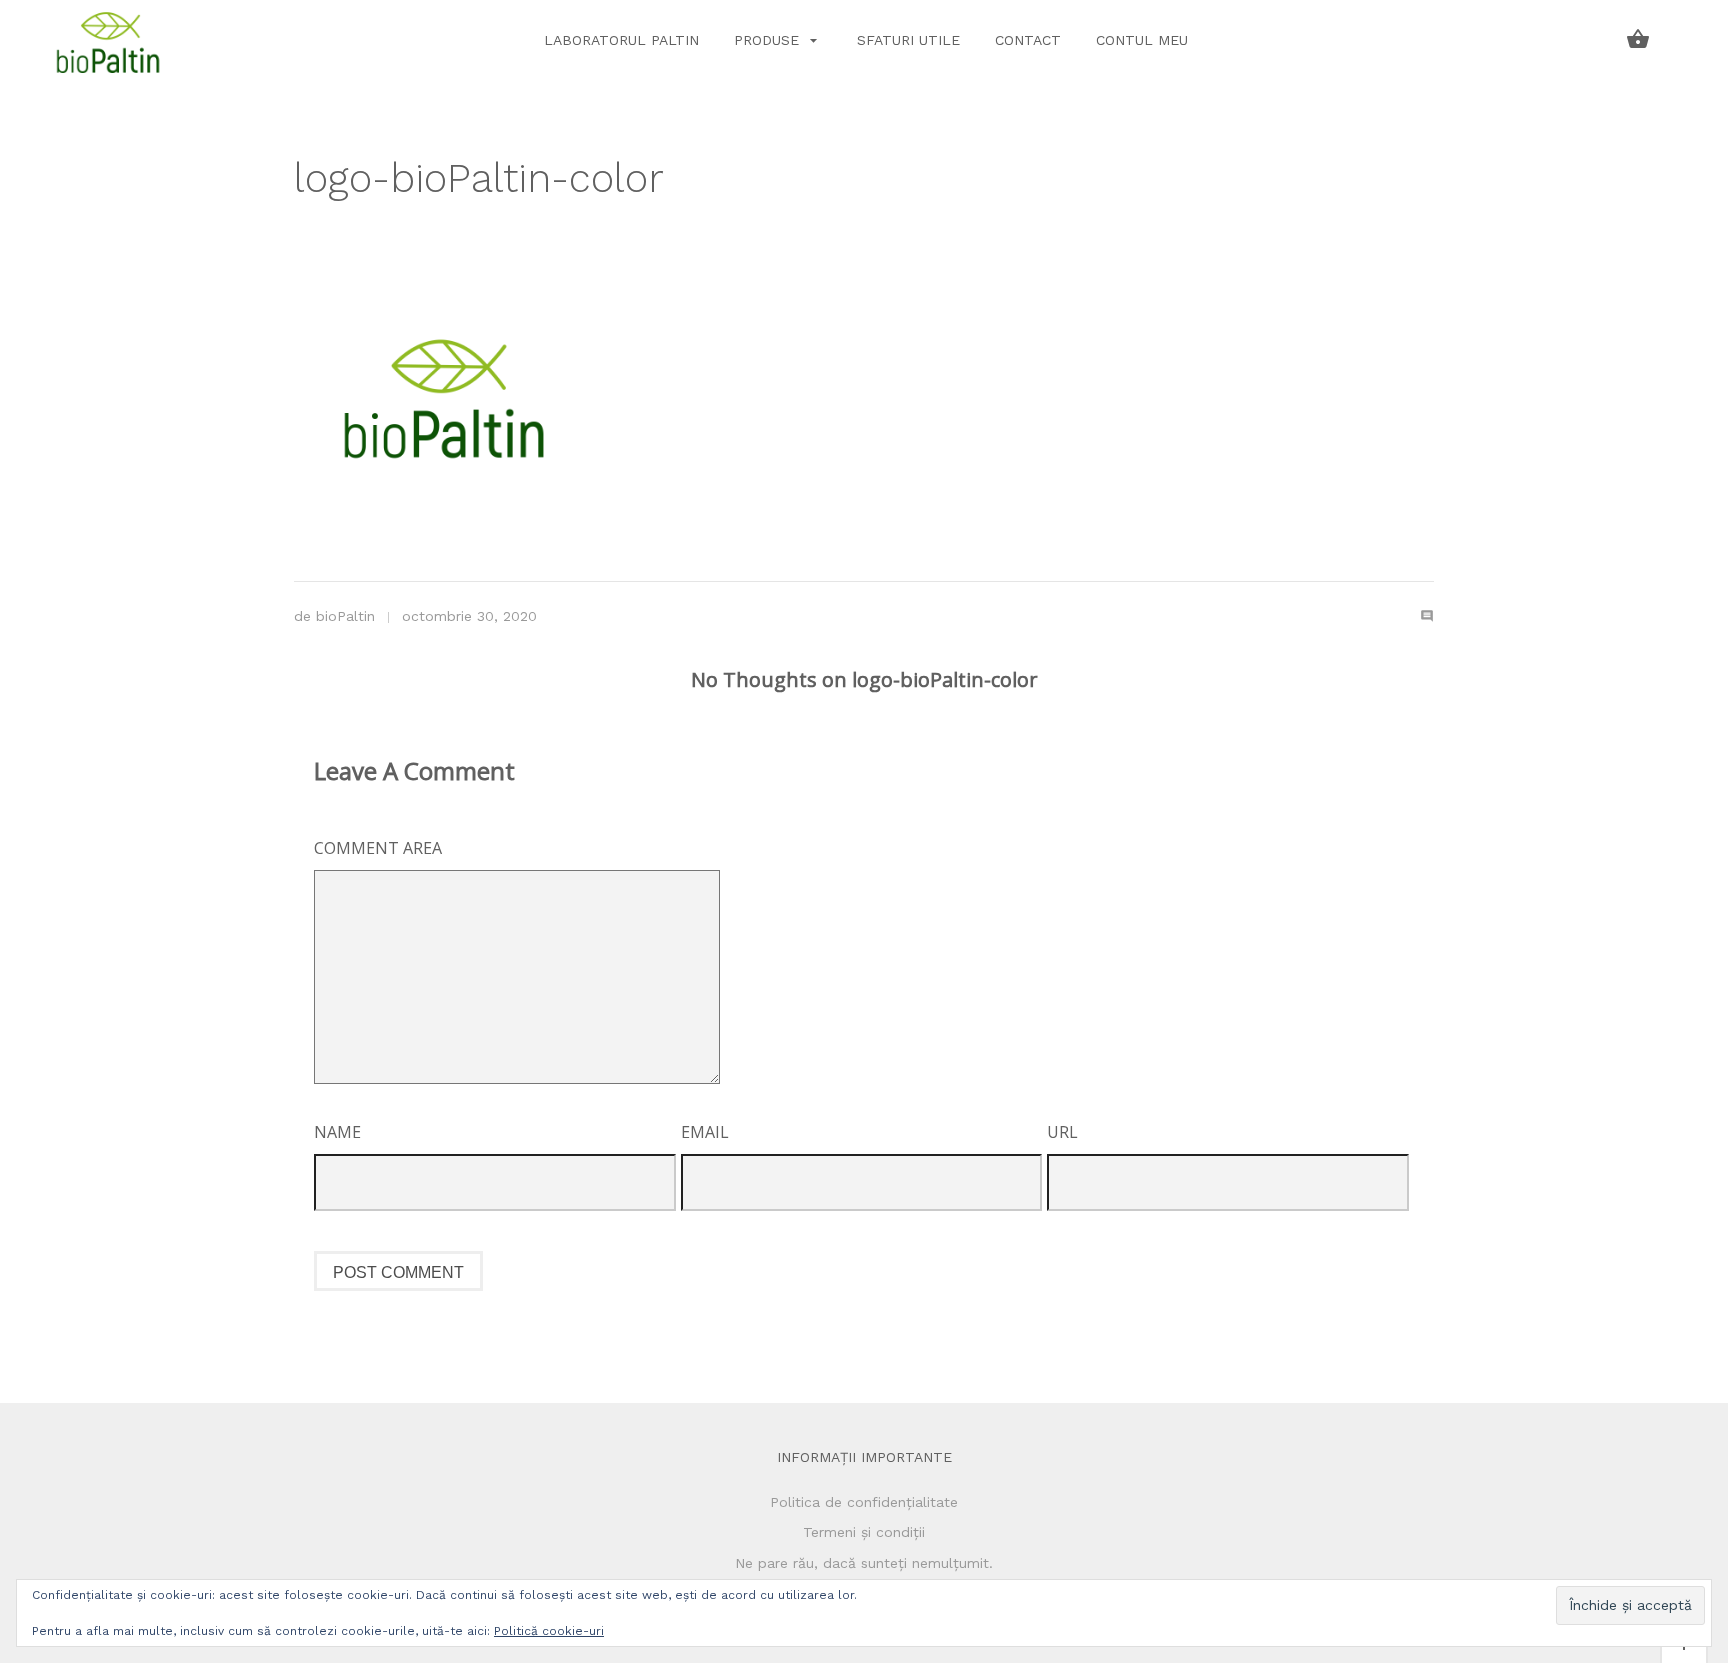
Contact (1028, 40)
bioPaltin (345, 616)
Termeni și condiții (864, 1532)
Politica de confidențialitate (864, 1502)
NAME (337, 1132)
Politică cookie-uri (549, 1631)
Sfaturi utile (908, 40)
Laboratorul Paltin (621, 40)
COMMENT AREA (378, 848)
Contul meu (1142, 40)
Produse (769, 40)
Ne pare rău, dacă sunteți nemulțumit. (864, 1563)
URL (1062, 1132)
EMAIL (705, 1132)
